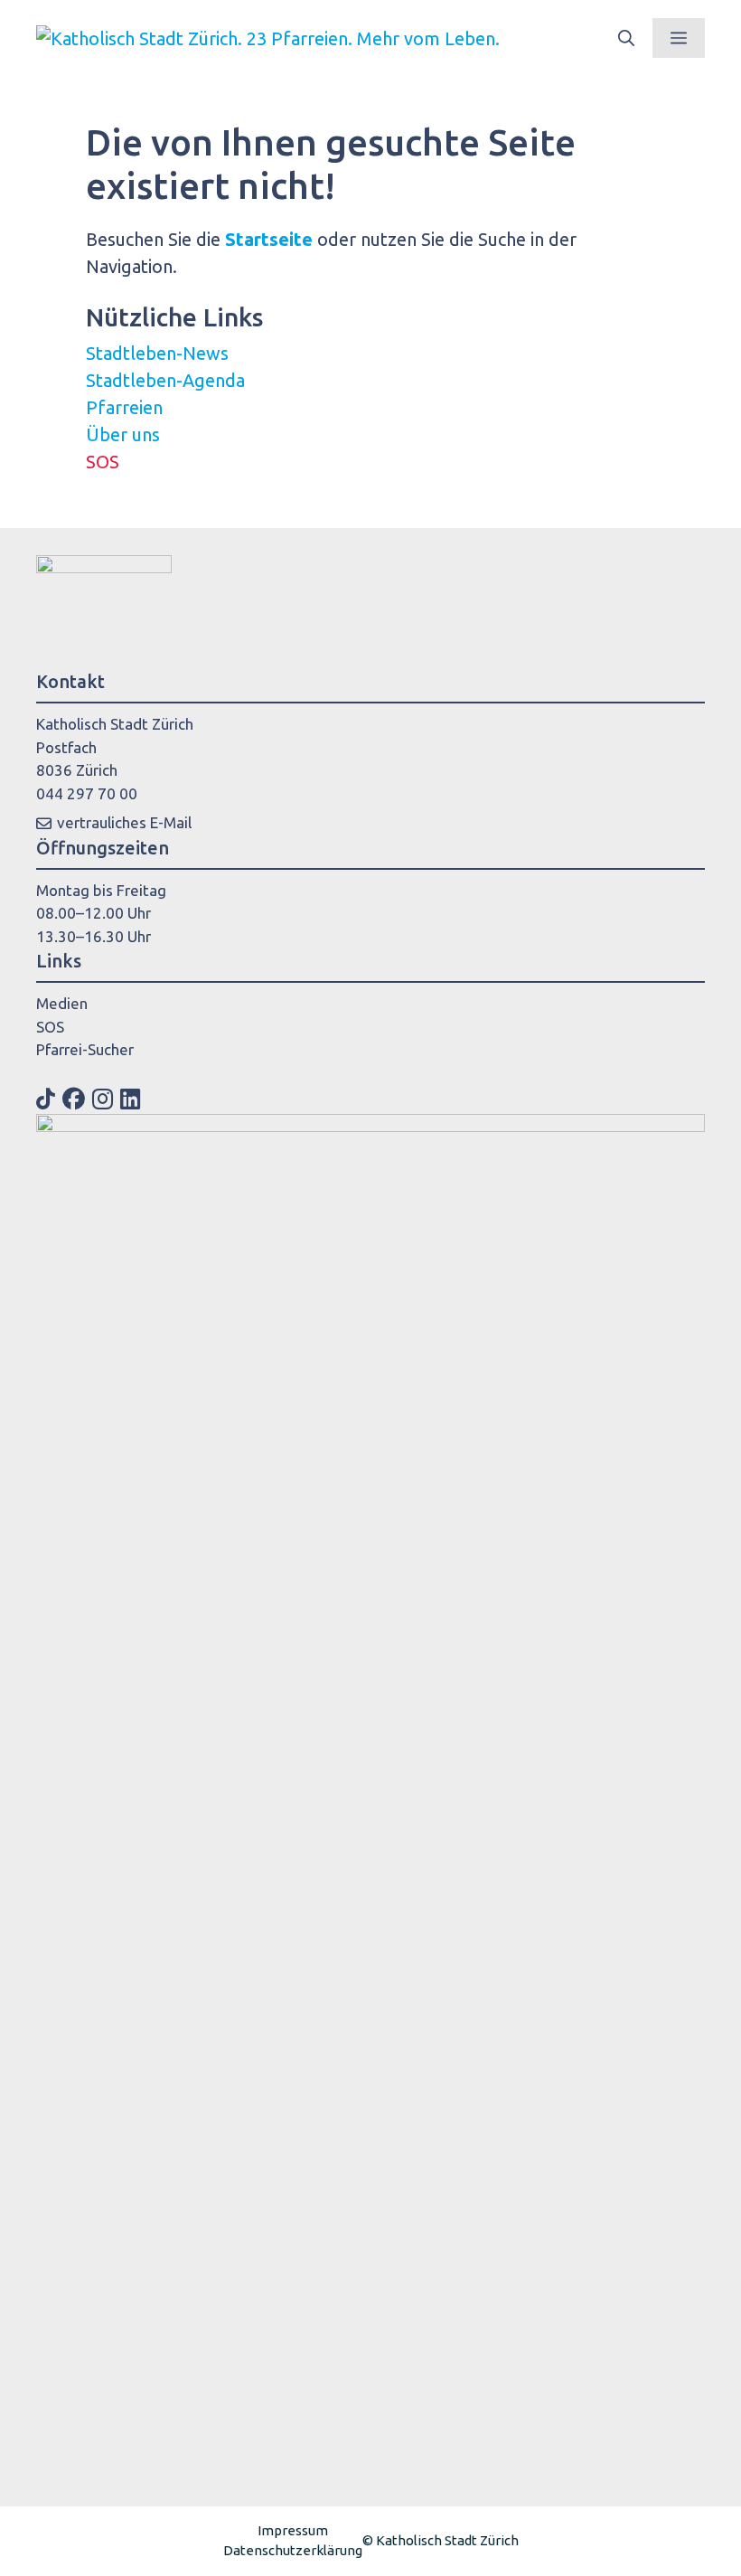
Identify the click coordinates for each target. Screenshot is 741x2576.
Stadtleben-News (157, 353)
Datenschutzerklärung (293, 2550)
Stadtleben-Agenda (165, 380)
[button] (626, 38)
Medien (62, 1003)
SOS (103, 462)
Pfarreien (124, 407)
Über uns (123, 434)
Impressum (293, 2530)
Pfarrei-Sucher (85, 1049)
